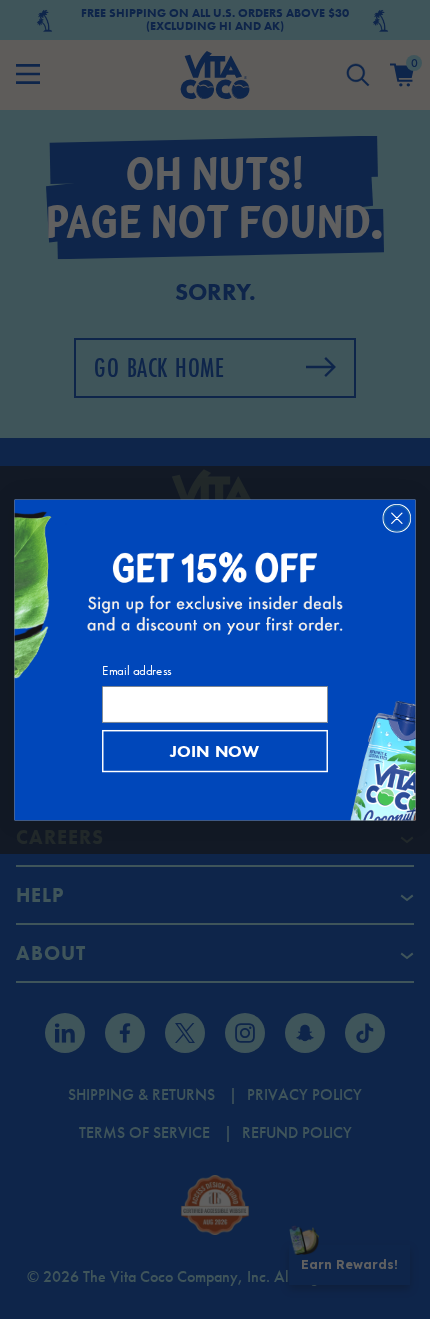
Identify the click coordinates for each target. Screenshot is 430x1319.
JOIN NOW (215, 750)
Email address (136, 670)
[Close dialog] (397, 518)
